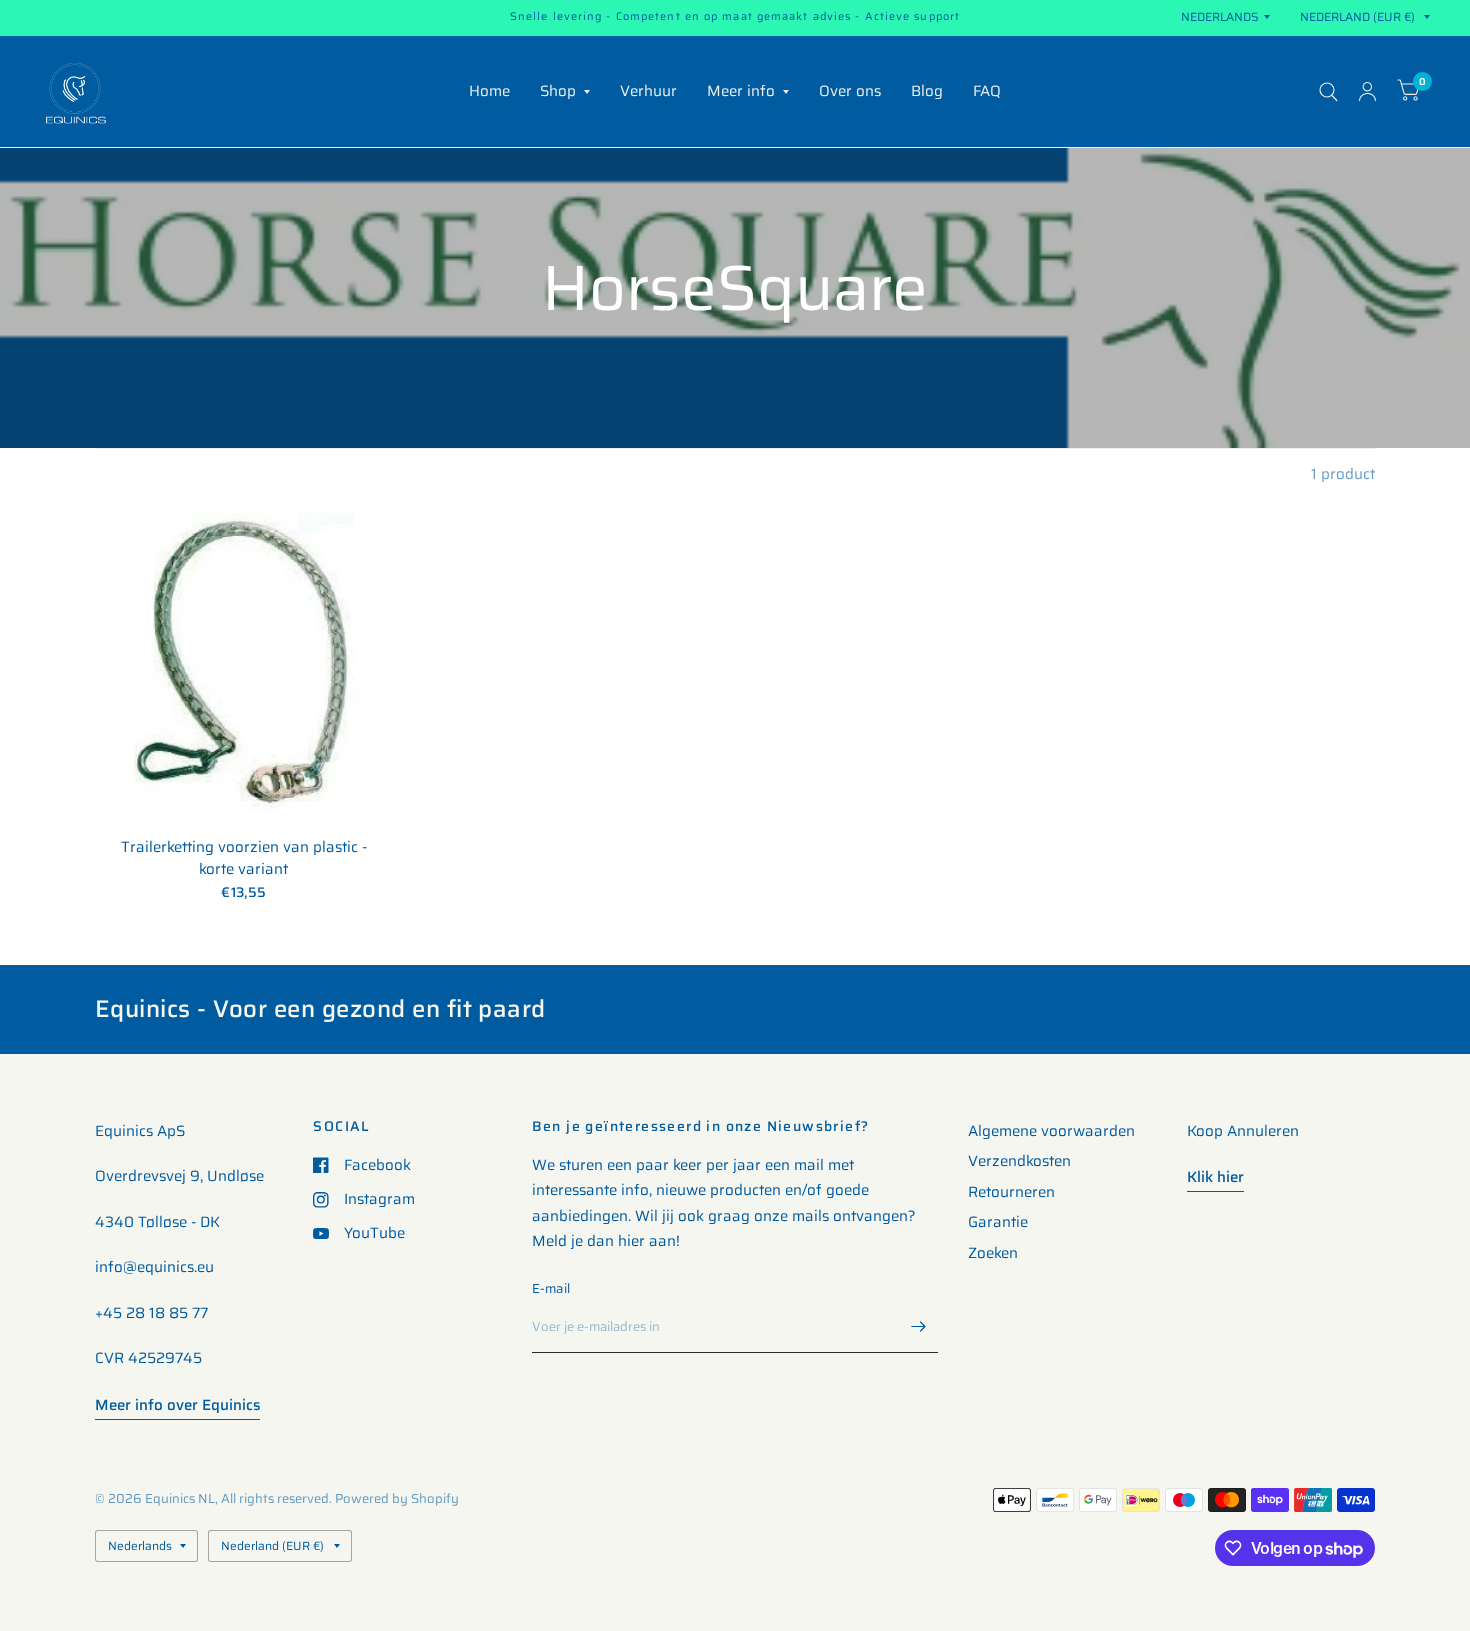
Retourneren (1011, 1192)
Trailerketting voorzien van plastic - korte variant (244, 858)
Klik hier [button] (1215, 1177)
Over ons (850, 91)
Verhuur (648, 91)
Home (489, 91)
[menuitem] (489, 92)
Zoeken (993, 1253)
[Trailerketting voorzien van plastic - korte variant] (244, 662)
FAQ (987, 91)
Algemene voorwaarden (1051, 1131)
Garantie (998, 1222)
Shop (558, 91)
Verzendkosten (1019, 1161)
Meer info (741, 91)
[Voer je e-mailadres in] (918, 1327)
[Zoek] (1328, 91)
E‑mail (551, 1288)
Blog (927, 91)
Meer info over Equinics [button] (177, 1405)
